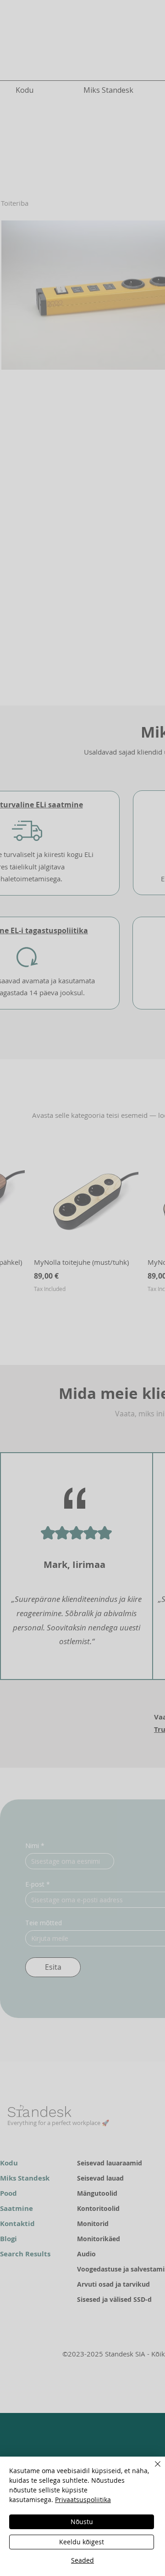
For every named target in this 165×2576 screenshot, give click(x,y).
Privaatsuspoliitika (83, 2500)
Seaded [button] (82, 2560)
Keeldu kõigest (82, 2542)
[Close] (152, 2469)
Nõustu (82, 2522)
